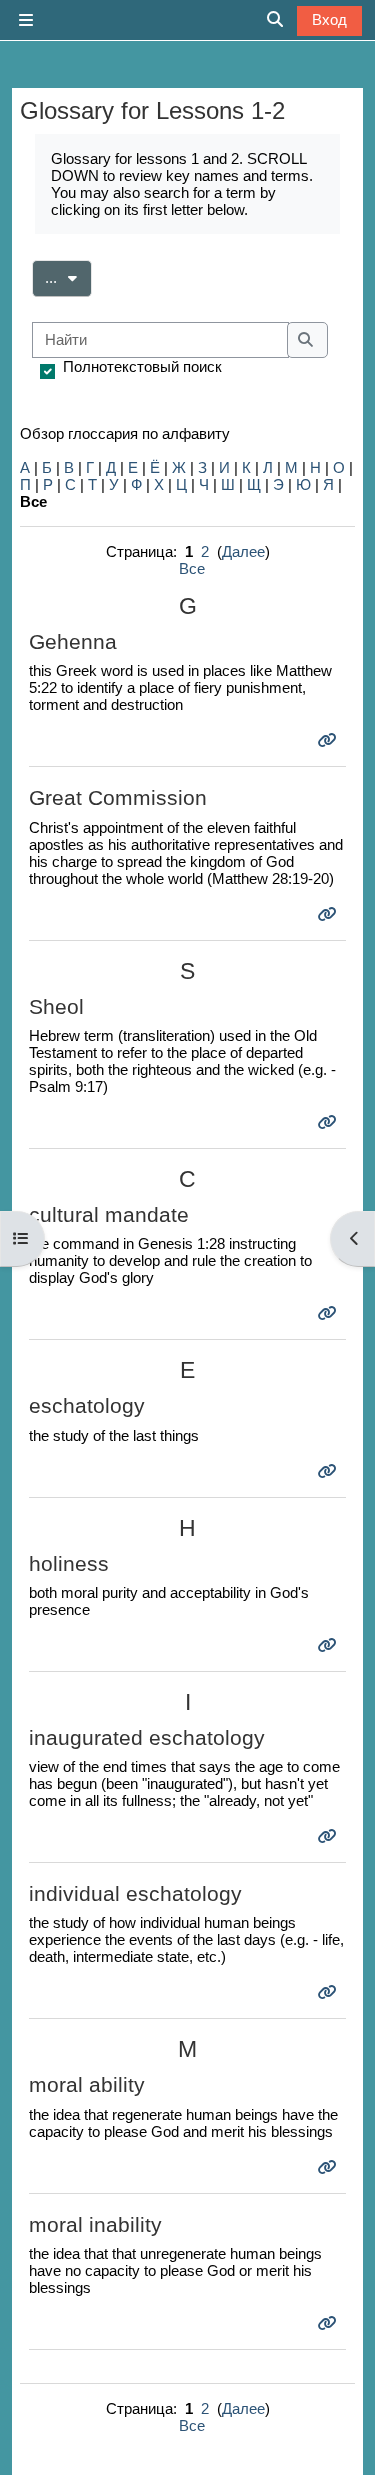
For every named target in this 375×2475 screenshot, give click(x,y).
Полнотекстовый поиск (142, 366)
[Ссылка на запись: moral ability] (329, 2167)
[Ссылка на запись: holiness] (329, 1645)
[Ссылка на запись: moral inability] (329, 2323)
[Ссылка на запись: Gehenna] (329, 740)
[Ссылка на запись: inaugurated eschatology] (329, 1836)
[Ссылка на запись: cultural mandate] (329, 1313)
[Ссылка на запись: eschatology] (329, 1471)
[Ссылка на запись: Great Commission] (329, 914)
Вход (329, 19)
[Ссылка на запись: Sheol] (329, 1122)
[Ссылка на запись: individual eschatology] (329, 1992)
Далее (243, 551)
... (68, 277)
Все (192, 568)
